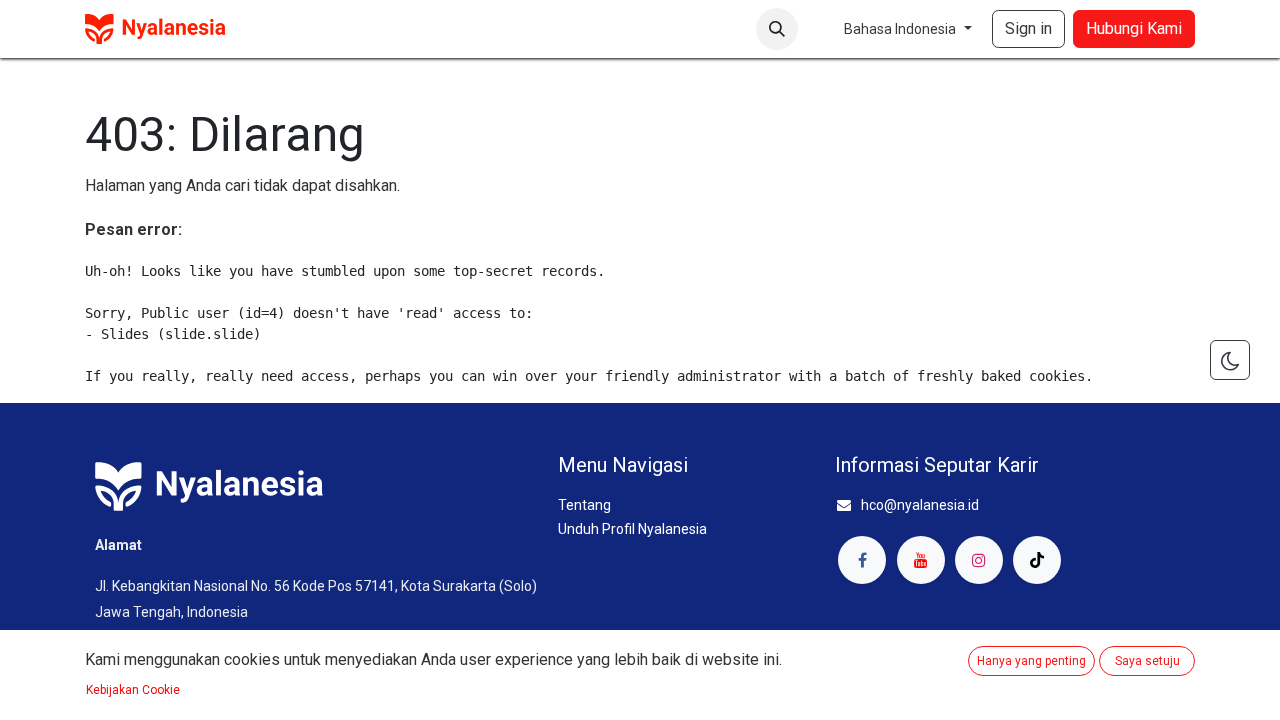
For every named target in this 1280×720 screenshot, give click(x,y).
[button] (777, 29)
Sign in (1028, 28)
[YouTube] (921, 560)
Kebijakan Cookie (133, 690)
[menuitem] (277, 29)
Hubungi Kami (1134, 28)
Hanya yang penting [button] (1031, 661)
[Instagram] (979, 560)
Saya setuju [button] (1147, 661)
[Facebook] (862, 560)
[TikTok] (1037, 560)
